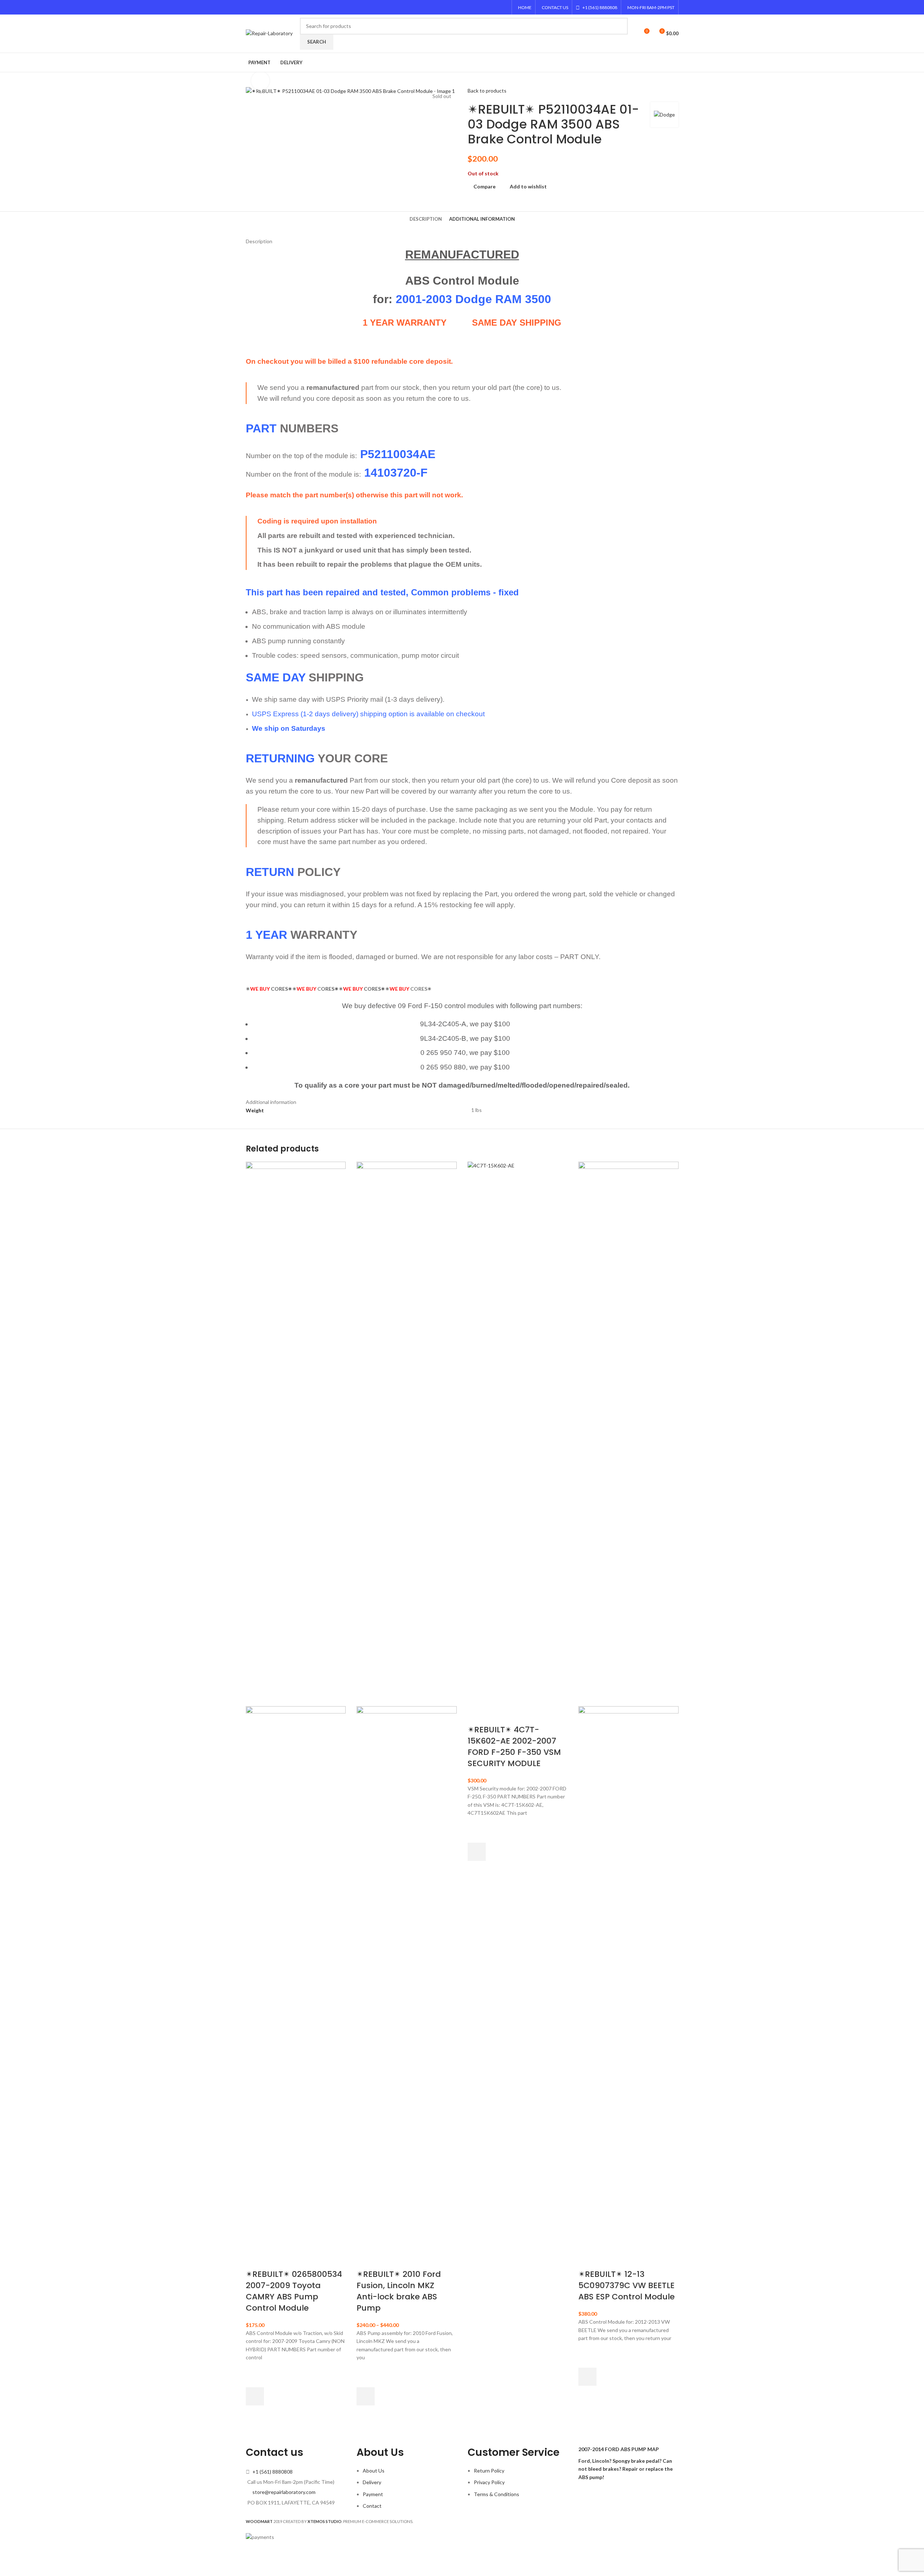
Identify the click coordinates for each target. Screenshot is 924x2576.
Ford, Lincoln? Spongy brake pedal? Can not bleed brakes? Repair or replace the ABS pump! (626, 2469)
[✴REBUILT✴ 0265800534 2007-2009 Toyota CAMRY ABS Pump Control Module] (296, 1433)
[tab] (426, 219)
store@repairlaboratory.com (284, 2492)
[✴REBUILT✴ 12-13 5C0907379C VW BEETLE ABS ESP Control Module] (628, 1433)
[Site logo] (269, 33)
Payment (373, 2494)
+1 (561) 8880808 (272, 2472)
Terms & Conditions (496, 2494)
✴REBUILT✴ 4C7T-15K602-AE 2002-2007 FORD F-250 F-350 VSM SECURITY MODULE (514, 1746)
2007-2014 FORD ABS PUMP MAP (619, 2449)
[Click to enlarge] (260, 81)
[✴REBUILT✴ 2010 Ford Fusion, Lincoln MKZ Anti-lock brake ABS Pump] (407, 1433)
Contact (372, 2506)
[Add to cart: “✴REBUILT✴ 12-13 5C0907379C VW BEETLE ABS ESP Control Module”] (587, 2377)
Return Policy (489, 2471)
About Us (374, 2471)
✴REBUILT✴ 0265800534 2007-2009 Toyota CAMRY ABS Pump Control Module (294, 2291)
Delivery (372, 2482)
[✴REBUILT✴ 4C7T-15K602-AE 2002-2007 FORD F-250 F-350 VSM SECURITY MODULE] (518, 1433)
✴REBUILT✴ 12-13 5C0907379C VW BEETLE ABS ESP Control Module (626, 2285)
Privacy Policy (489, 2482)
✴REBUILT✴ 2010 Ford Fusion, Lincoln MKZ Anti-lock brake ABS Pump (399, 2291)
